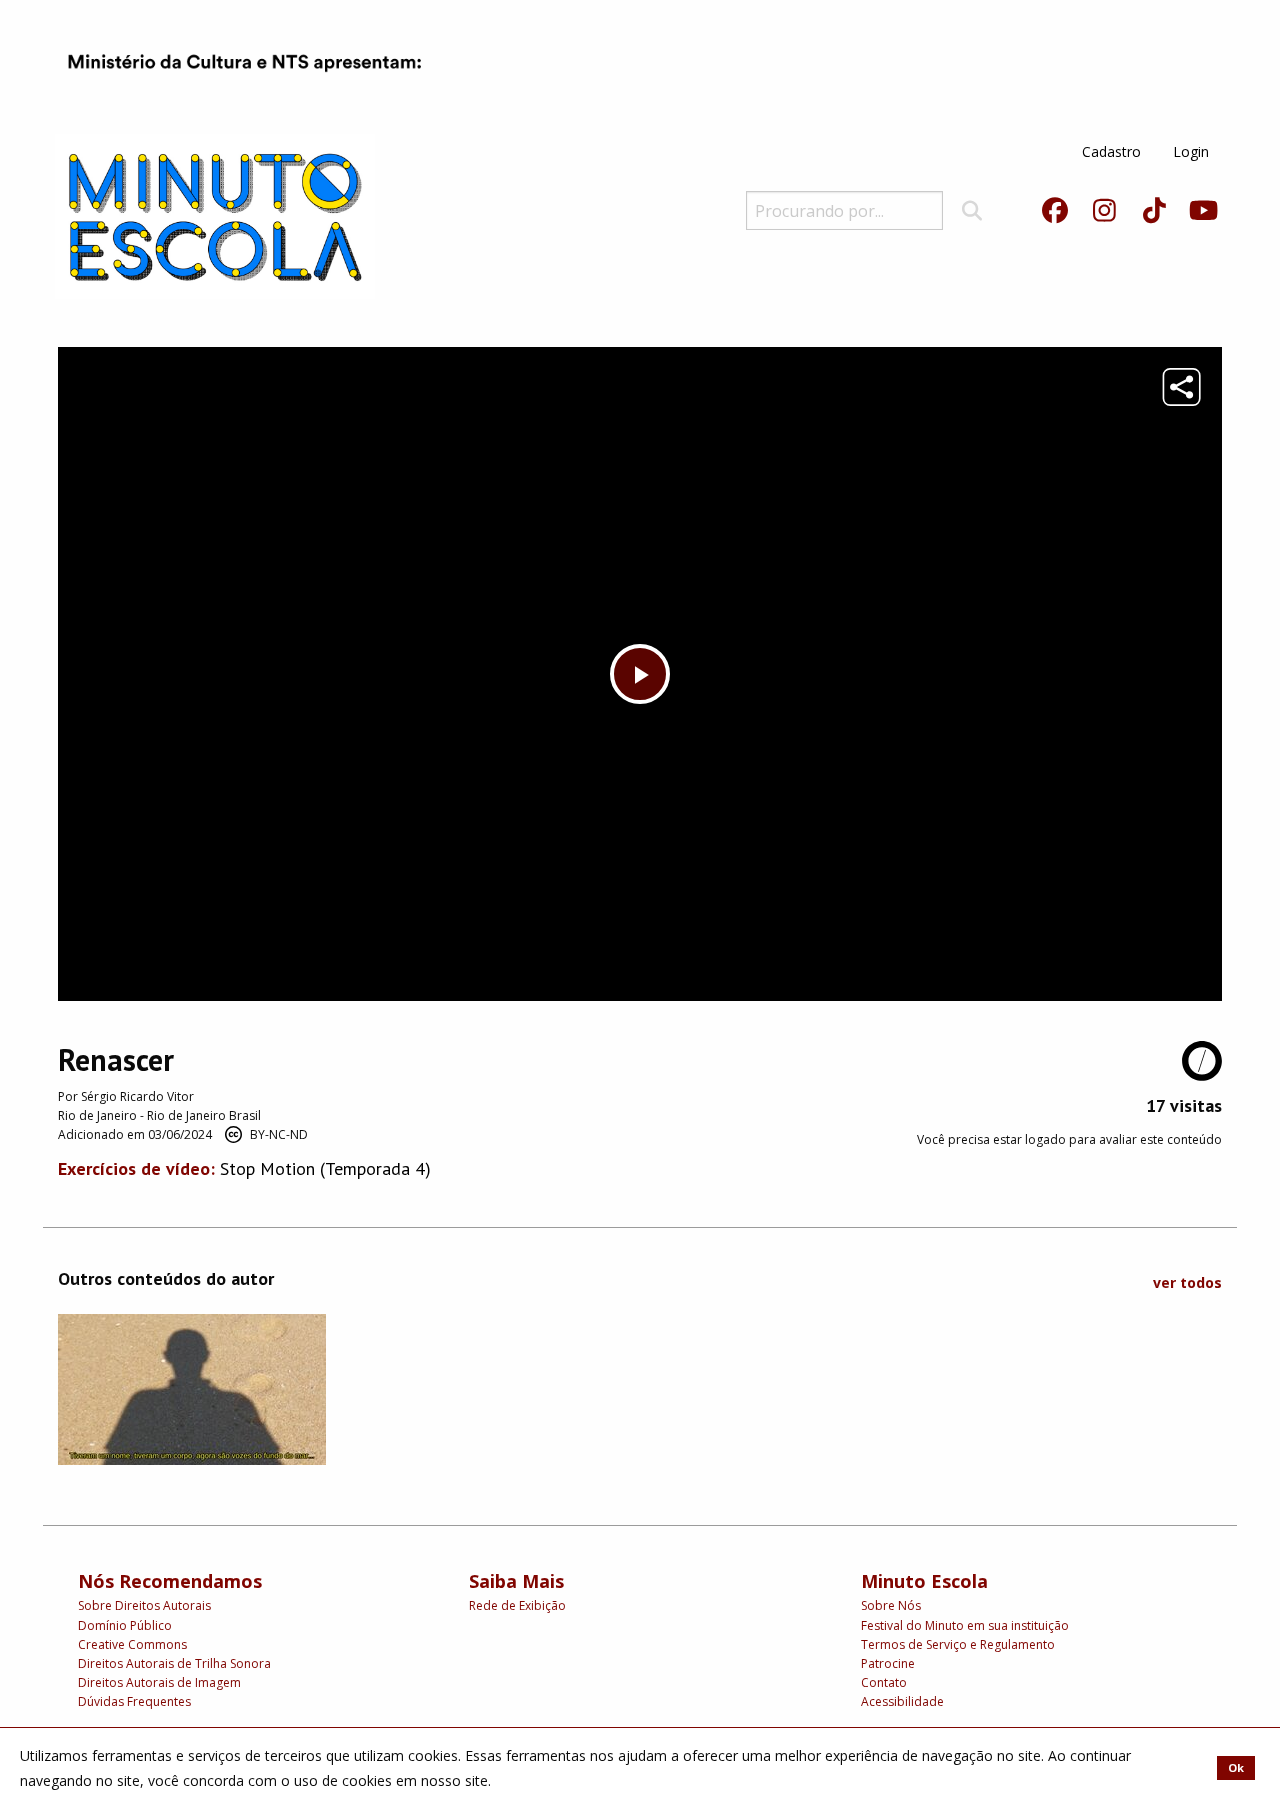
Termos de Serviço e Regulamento (958, 1644)
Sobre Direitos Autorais (144, 1605)
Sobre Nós (891, 1605)
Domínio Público (125, 1625)
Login (1191, 151)
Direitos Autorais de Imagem (159, 1682)
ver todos (1187, 1282)
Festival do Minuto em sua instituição (965, 1625)
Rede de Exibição (517, 1605)
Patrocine (888, 1663)
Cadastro (1111, 151)
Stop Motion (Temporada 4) (325, 1168)
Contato (884, 1682)
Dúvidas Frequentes (134, 1701)
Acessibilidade (902, 1701)
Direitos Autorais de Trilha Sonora (174, 1663)
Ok (1236, 1767)
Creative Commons (132, 1644)
